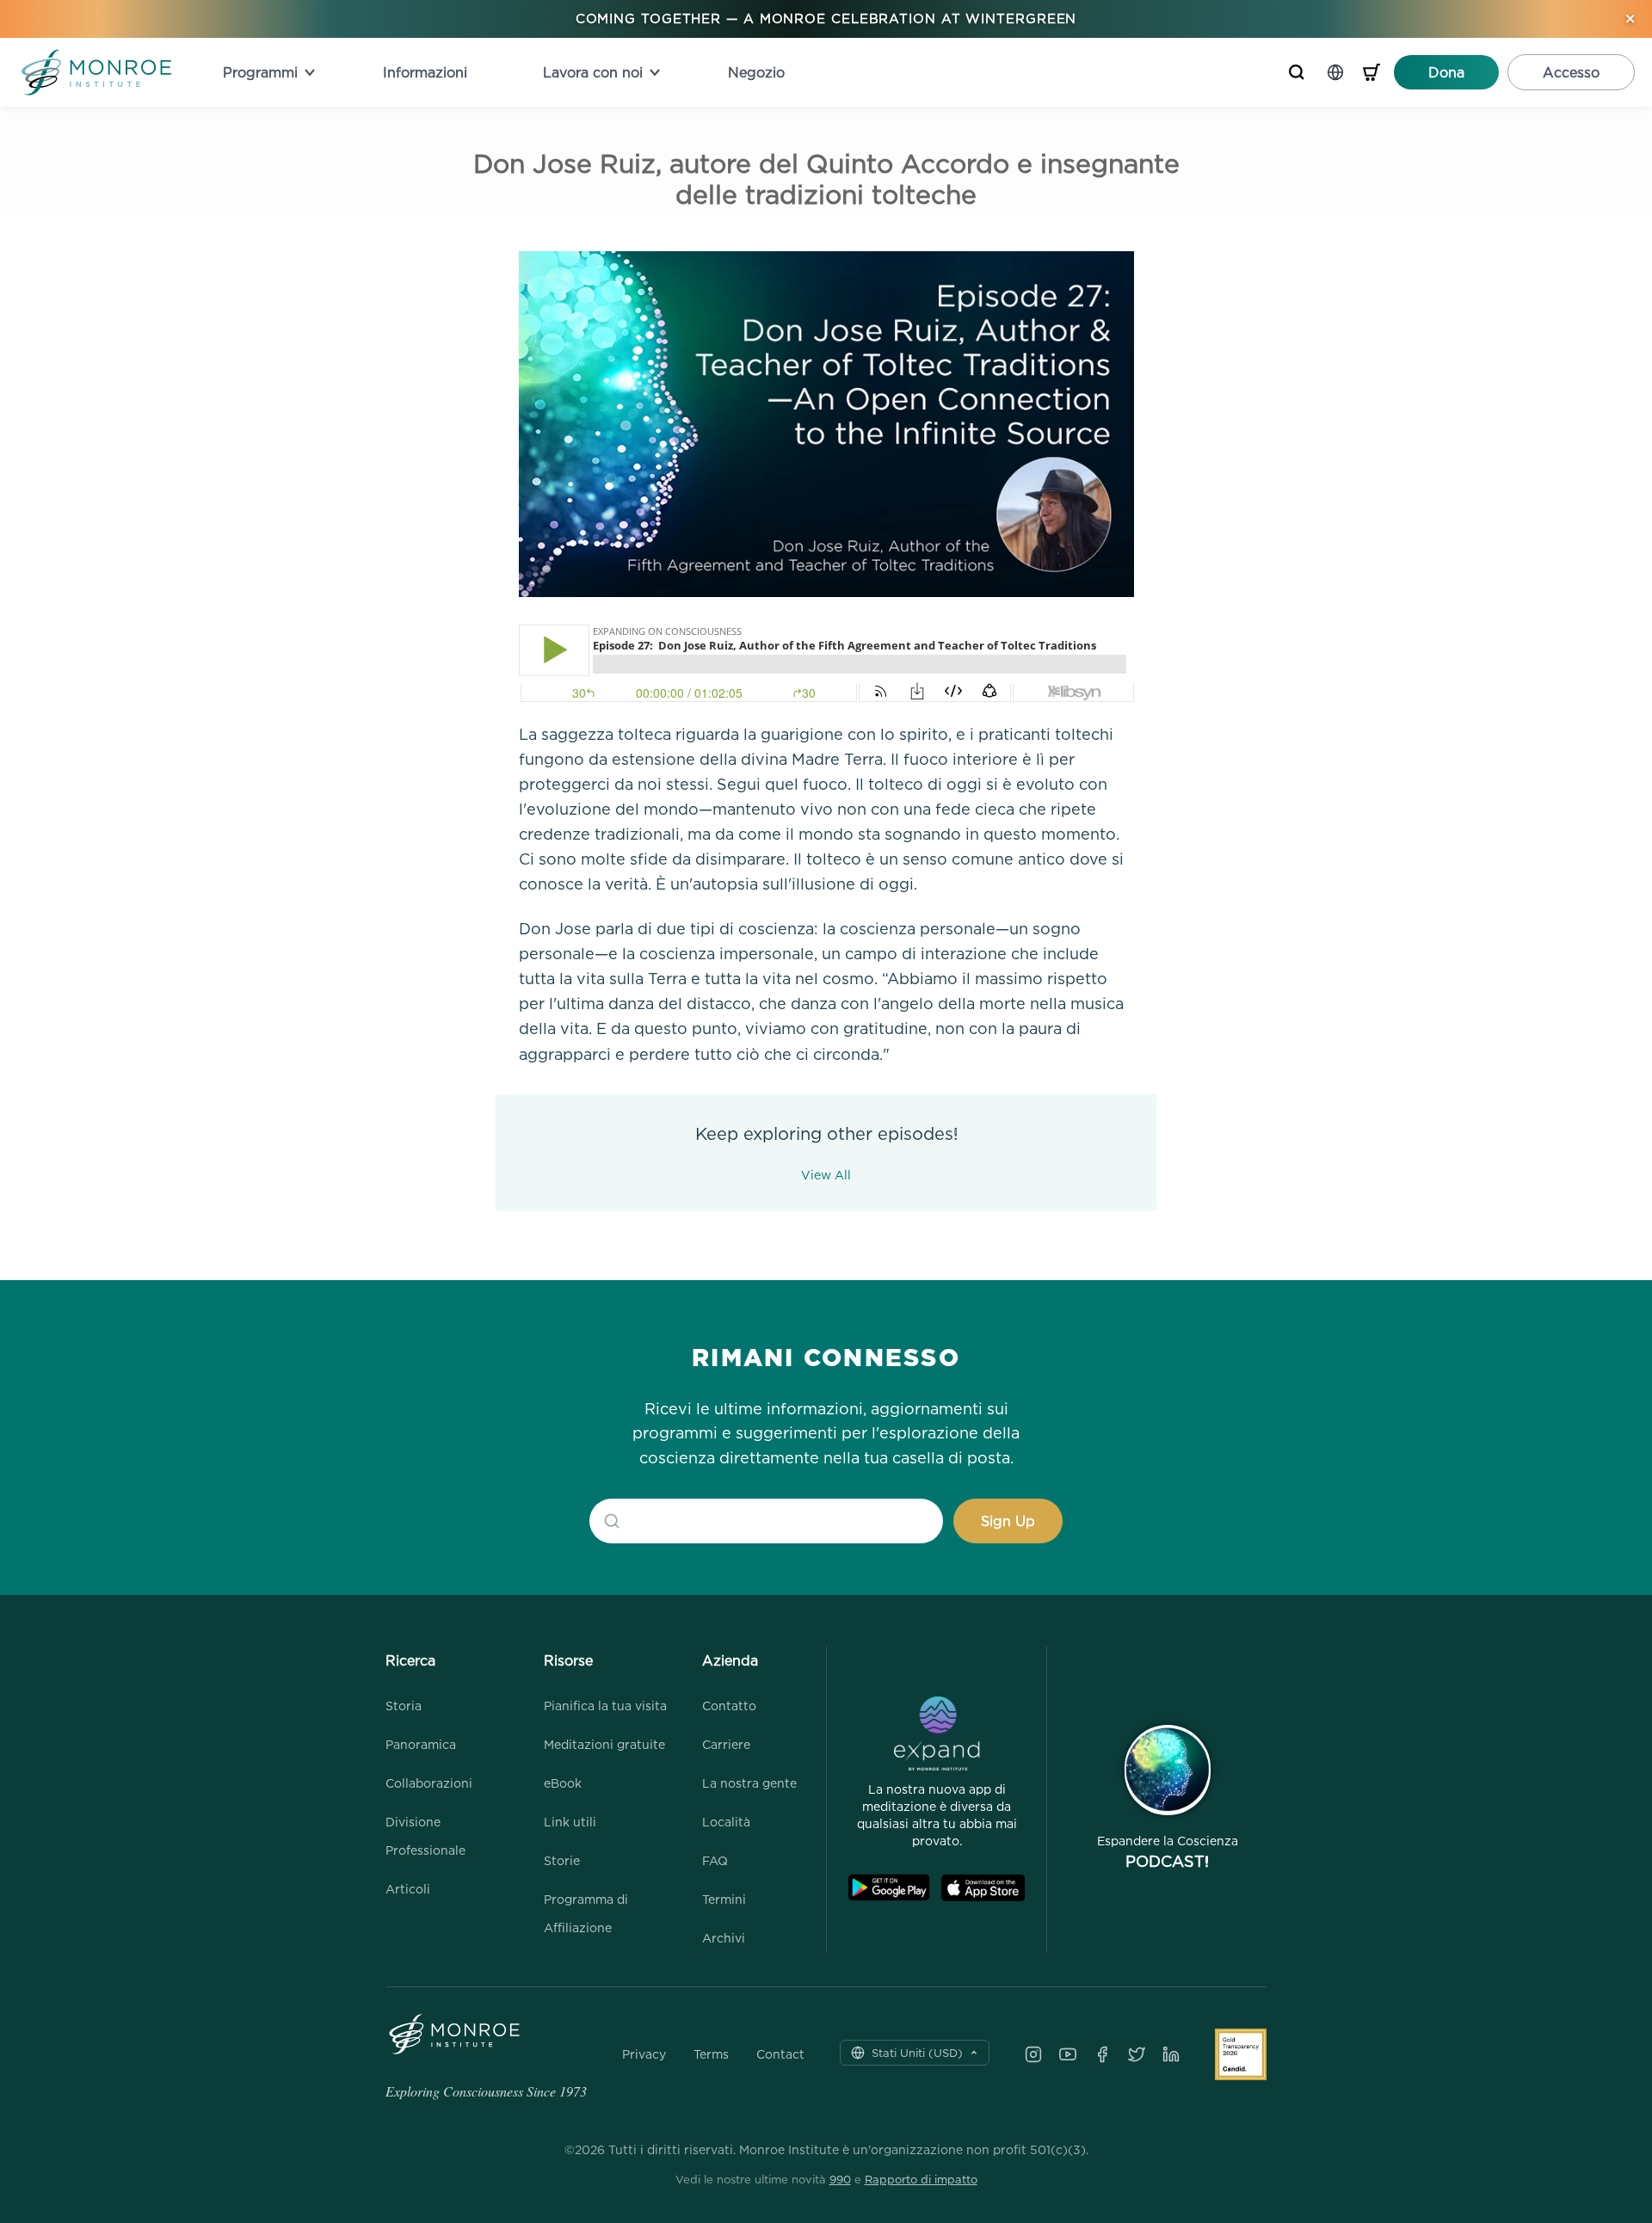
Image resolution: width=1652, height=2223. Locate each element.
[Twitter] (1137, 2054)
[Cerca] (1297, 72)
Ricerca (410, 1660)
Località (726, 1822)
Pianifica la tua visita (605, 1706)
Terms (711, 2054)
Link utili (570, 1822)
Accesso (1571, 72)
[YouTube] (1068, 2054)
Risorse (568, 1660)
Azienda (730, 1660)
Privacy (644, 2054)
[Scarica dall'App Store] (983, 1888)
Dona (1446, 72)
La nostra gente (749, 1783)
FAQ (715, 1860)
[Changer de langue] (1335, 72)
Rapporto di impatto (921, 2179)
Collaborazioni (429, 1783)
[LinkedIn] (1171, 2054)
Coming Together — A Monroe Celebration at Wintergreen (826, 18)
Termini (724, 1899)
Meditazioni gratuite (604, 1744)
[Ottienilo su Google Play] (889, 1888)
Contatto (729, 1706)
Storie (562, 1860)
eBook (563, 1783)
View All (826, 1175)
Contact (780, 2054)
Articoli (408, 1889)
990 (840, 2179)
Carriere (726, 1744)
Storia (404, 1706)
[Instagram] (1033, 2054)
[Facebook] (1102, 2054)
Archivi (724, 1938)
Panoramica (421, 1744)
